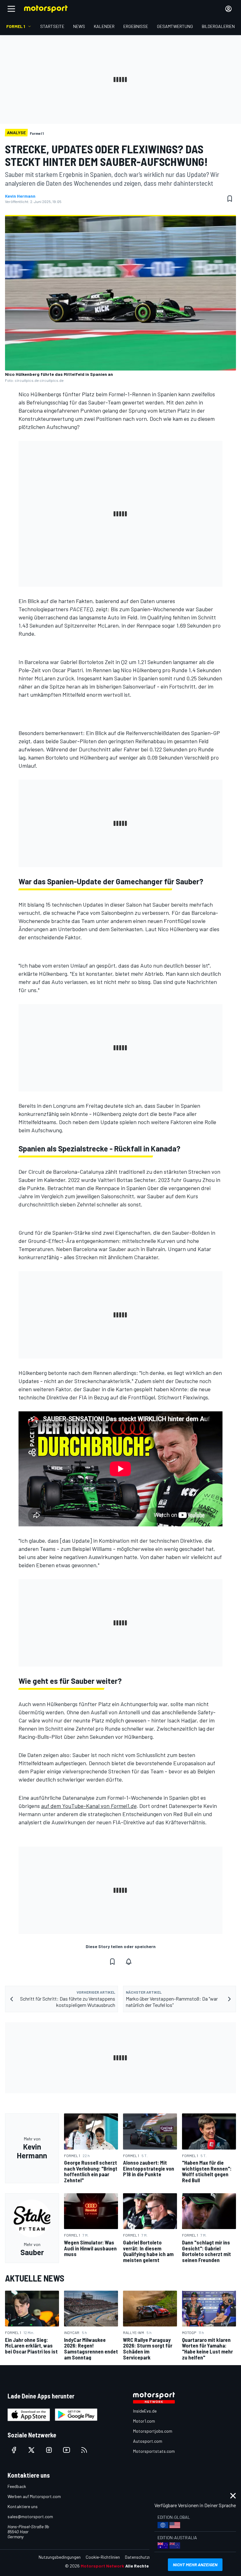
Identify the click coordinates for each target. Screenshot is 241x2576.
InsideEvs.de (145, 2411)
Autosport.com (148, 2441)
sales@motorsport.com (30, 2516)
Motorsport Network (102, 2566)
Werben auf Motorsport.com (34, 2496)
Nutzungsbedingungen (60, 2557)
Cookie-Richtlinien (103, 2557)
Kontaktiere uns (23, 2506)
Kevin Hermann (20, 196)
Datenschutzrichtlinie (145, 2557)
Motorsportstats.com (154, 2451)
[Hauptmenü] (11, 9)
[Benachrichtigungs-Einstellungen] (129, 1962)
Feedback (17, 2486)
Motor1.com (144, 2421)
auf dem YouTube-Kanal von (89, 1806)
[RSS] (84, 2450)
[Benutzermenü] (228, 9)
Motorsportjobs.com (153, 2431)
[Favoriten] (230, 199)
